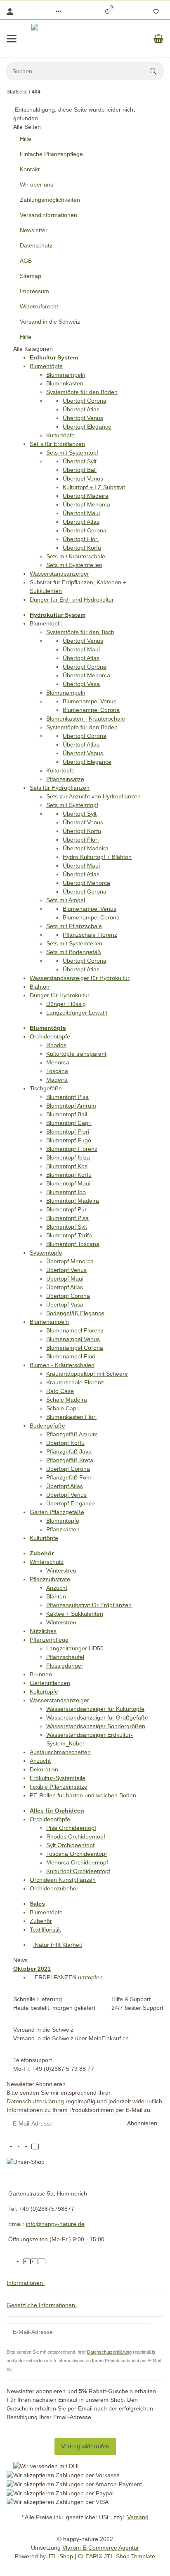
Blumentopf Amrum (71, 1106)
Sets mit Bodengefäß (74, 952)
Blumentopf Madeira (73, 1201)
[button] (59, 12)
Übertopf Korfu (82, 548)
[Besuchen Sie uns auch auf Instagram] (28, 2147)
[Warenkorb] (158, 39)
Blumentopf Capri (69, 1123)
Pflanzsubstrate (50, 1579)
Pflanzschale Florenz (90, 935)
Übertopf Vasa (81, 684)
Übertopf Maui (81, 513)
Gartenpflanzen (50, 1683)
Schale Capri (63, 1408)
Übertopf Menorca (86, 504)
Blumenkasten (65, 383)
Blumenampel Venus (90, 701)
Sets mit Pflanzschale (74, 926)
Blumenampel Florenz (75, 1330)
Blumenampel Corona (91, 710)
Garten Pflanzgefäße (57, 1512)
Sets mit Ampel (66, 900)
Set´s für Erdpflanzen (57, 444)
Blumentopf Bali (67, 1114)
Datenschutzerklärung (35, 2101)
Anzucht (57, 1588)
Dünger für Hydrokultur (60, 995)
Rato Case (60, 1391)
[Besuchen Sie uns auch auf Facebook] (20, 2147)
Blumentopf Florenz (72, 1149)
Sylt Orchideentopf (70, 1845)
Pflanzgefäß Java (69, 1451)
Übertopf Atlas (81, 409)
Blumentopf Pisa (67, 1097)
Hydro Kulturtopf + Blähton (97, 857)
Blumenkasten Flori (71, 1417)
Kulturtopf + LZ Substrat (94, 487)
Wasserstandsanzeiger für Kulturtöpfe (95, 1709)
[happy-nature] (85, 39)
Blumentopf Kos (67, 1166)
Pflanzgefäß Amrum (72, 1434)
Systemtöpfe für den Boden (82, 392)
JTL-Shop (61, 2556)
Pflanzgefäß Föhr (69, 1477)
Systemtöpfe (46, 1253)
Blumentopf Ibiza (68, 1157)
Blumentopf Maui (68, 1183)
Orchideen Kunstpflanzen (63, 1880)
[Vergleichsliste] (107, 12)
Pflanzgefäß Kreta (70, 1460)
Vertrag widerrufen (85, 2446)
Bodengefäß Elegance (75, 1313)
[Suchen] (157, 71)
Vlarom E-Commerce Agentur (101, 2548)
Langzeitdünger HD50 (75, 1648)
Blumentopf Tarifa (69, 1235)
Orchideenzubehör (54, 1888)
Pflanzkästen (63, 1529)
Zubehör (41, 1921)
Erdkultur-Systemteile (58, 1778)
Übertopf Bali (80, 470)
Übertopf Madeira (86, 496)
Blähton (40, 987)
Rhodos (56, 1045)
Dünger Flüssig (66, 1004)
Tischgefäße (46, 1088)
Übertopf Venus (83, 418)
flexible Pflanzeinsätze (59, 1787)
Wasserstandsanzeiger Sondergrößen (96, 1726)
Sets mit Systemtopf (72, 453)
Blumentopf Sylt (67, 1227)
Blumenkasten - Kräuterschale (86, 719)
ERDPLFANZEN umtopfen (68, 1977)
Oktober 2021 (32, 1969)
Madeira (57, 1080)
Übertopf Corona (85, 401)
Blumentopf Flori (68, 1132)
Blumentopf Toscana (73, 1244)
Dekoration (44, 1769)
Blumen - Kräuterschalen (62, 1365)
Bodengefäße (47, 1426)
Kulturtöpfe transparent (76, 1054)
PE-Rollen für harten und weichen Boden (83, 1795)
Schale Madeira (67, 1400)
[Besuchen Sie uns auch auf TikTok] (35, 2147)
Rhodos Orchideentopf (76, 1836)
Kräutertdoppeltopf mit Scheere (87, 1374)
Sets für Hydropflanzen (60, 788)
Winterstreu (61, 1570)
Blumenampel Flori (71, 1356)
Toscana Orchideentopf (77, 1854)
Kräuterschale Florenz (75, 1382)
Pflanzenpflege (49, 1640)
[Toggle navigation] (12, 39)
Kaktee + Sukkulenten (75, 1614)
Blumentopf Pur (66, 1209)
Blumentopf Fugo (69, 1140)
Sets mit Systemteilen (74, 565)
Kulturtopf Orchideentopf (78, 1871)
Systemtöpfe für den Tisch (80, 632)
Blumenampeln (66, 375)
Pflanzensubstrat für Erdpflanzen (89, 1605)
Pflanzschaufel (65, 1657)
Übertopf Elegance (87, 427)
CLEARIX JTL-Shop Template (117, 2556)
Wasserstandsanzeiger (59, 574)
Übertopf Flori (81, 539)
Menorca (58, 1062)
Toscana (57, 1071)
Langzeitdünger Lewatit (77, 1013)
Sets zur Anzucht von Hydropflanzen (93, 796)
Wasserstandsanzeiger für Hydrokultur (80, 978)
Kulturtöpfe (60, 435)
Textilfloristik (45, 1930)
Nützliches (43, 1631)
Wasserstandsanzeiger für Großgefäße (97, 1717)
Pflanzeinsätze (65, 779)
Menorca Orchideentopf (77, 1862)
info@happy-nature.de (55, 2224)
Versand (138, 2517)
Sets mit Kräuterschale (76, 556)
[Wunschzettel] (156, 12)
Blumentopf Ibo (66, 1192)
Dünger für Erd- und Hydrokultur (72, 600)
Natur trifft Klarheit (58, 1945)
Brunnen (41, 1674)
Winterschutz (47, 1562)
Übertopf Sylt (80, 461)
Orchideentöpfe (50, 1036)
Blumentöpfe (46, 366)
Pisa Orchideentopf (71, 1828)
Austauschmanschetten (60, 1752)
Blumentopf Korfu (69, 1175)
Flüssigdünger (65, 1666)
